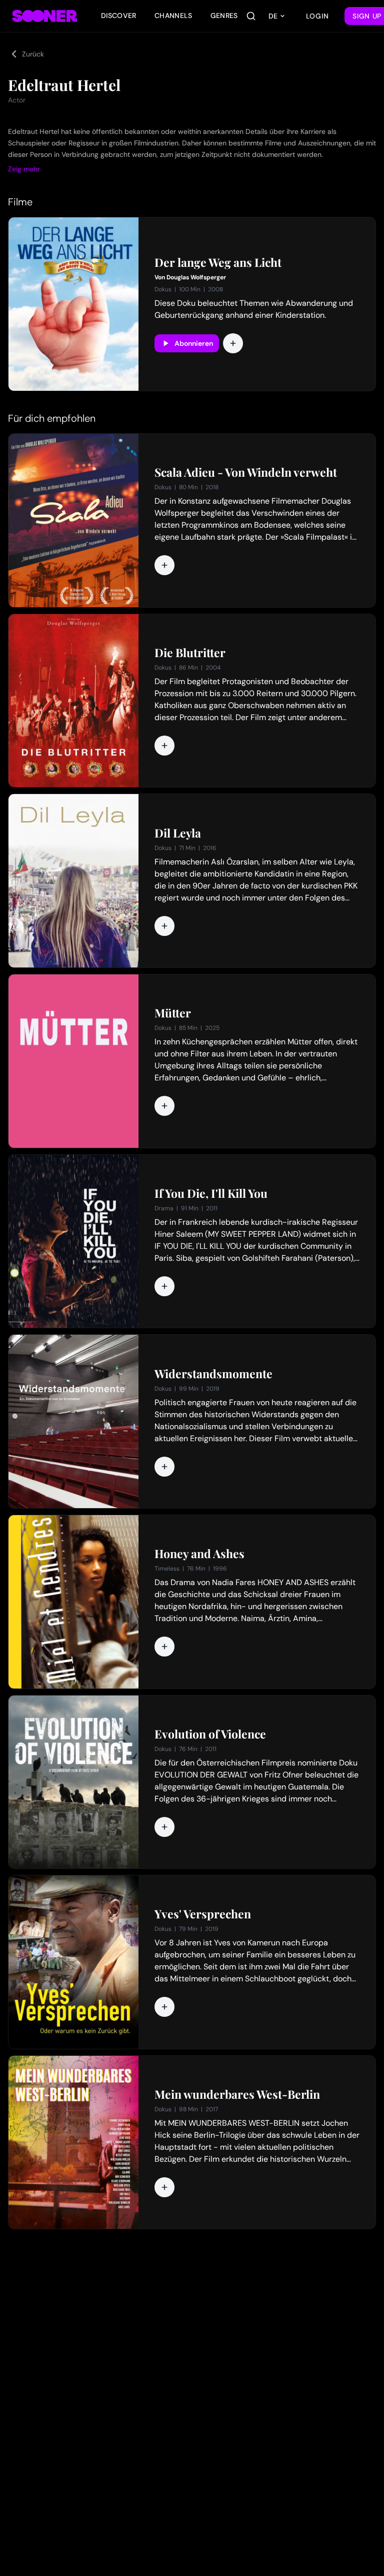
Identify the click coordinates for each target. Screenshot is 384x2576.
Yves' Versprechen (203, 1914)
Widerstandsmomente (213, 1374)
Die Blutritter (190, 653)
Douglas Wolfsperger (196, 277)
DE (273, 16)
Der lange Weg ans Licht (218, 262)
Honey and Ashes (199, 1554)
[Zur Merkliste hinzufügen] (233, 343)
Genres (224, 15)
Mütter (173, 1013)
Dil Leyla (178, 833)
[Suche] (251, 16)
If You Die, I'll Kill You (211, 1193)
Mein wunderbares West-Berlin (237, 2094)
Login (317, 16)
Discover (119, 15)
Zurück (33, 54)
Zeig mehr (24, 169)
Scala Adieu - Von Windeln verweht (246, 472)
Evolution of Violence (210, 1734)
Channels (173, 15)
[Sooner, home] (44, 16)
